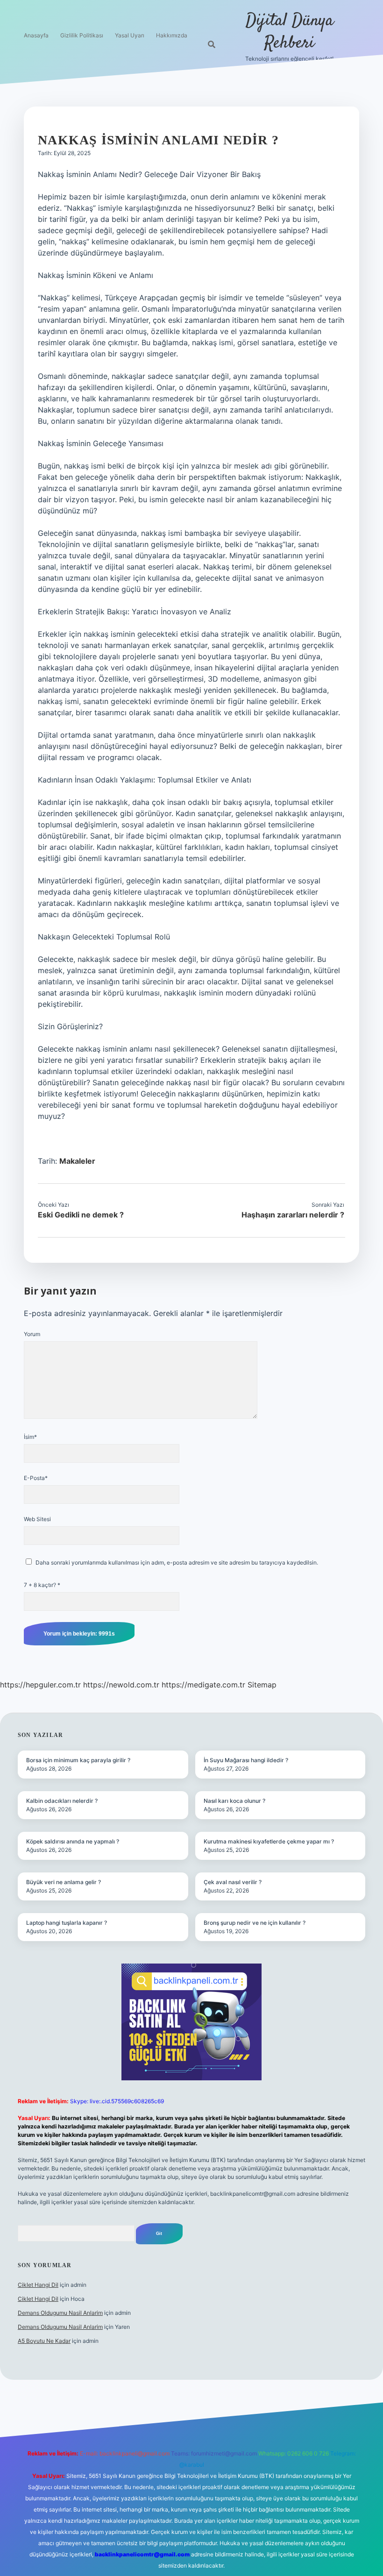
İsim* (30, 1437)
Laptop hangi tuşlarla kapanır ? (67, 1923)
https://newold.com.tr (121, 1685)
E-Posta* (36, 1478)
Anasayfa (36, 35)
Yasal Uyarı (130, 35)
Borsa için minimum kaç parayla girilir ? (78, 1760)
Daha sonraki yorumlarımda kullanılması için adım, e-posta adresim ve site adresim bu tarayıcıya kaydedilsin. (177, 1562)
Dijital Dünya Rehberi (290, 32)
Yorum (32, 1334)
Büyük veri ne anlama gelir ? (64, 1882)
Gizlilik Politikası (82, 35)
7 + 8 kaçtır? (42, 1585)
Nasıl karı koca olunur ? (234, 1801)
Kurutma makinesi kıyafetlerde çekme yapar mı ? (269, 1841)
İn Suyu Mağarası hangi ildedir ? (246, 1760)
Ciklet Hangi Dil (38, 2285)
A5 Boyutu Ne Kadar (44, 2341)
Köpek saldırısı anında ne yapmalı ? (73, 1841)
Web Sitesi (37, 1519)
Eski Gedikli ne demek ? (81, 1215)
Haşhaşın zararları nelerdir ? (293, 1215)
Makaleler (77, 1161)
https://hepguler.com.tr (40, 1685)
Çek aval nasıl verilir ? (233, 1882)
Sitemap (262, 1685)
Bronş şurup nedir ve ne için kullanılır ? (255, 1923)
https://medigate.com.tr (203, 1685)
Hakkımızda (172, 35)
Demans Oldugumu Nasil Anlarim (60, 2313)
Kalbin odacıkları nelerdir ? (62, 1801)
